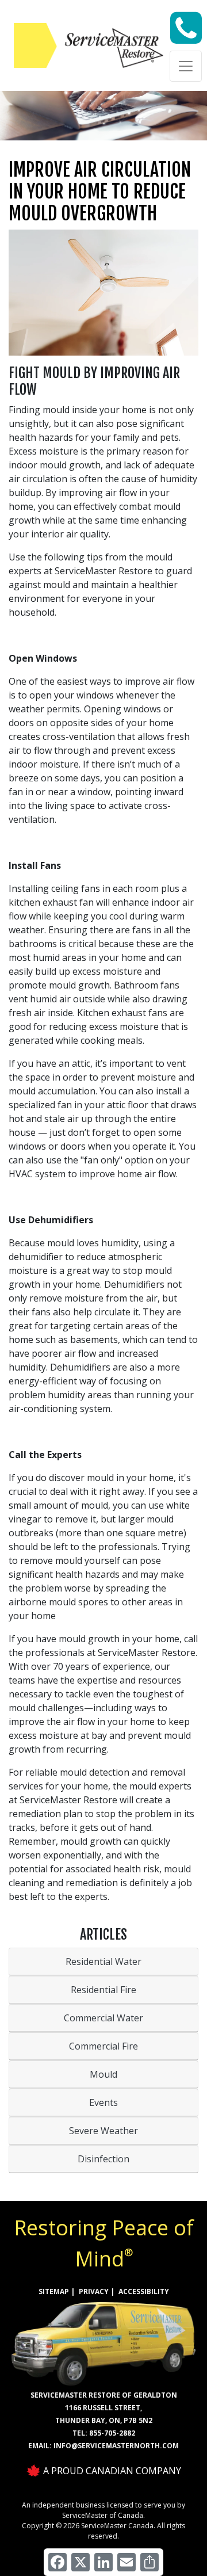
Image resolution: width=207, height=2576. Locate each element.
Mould (103, 2074)
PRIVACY (94, 2291)
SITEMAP (54, 2291)
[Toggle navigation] (186, 66)
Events (103, 2102)
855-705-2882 (112, 2433)
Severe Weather (103, 2131)
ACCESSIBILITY (144, 2291)
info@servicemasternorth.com (116, 2446)
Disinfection (103, 2159)
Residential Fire (103, 1990)
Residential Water (103, 1961)
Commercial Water (103, 2018)
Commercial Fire (103, 2046)
